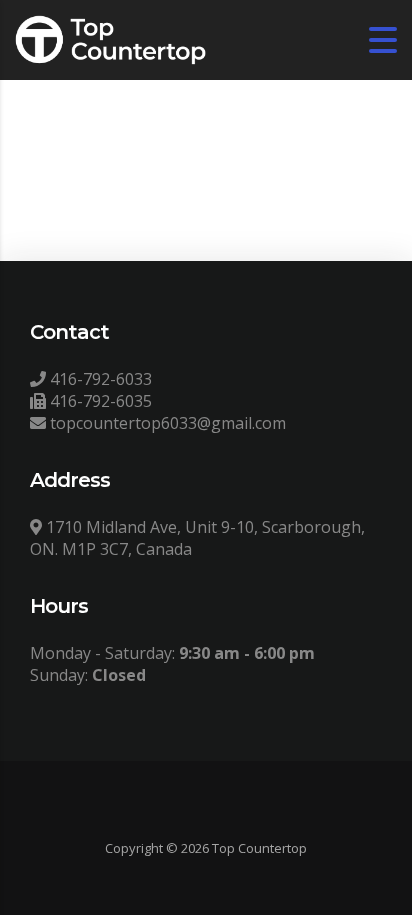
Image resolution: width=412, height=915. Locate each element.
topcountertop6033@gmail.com (166, 423)
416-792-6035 (99, 401)
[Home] (110, 38)
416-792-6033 (99, 379)
